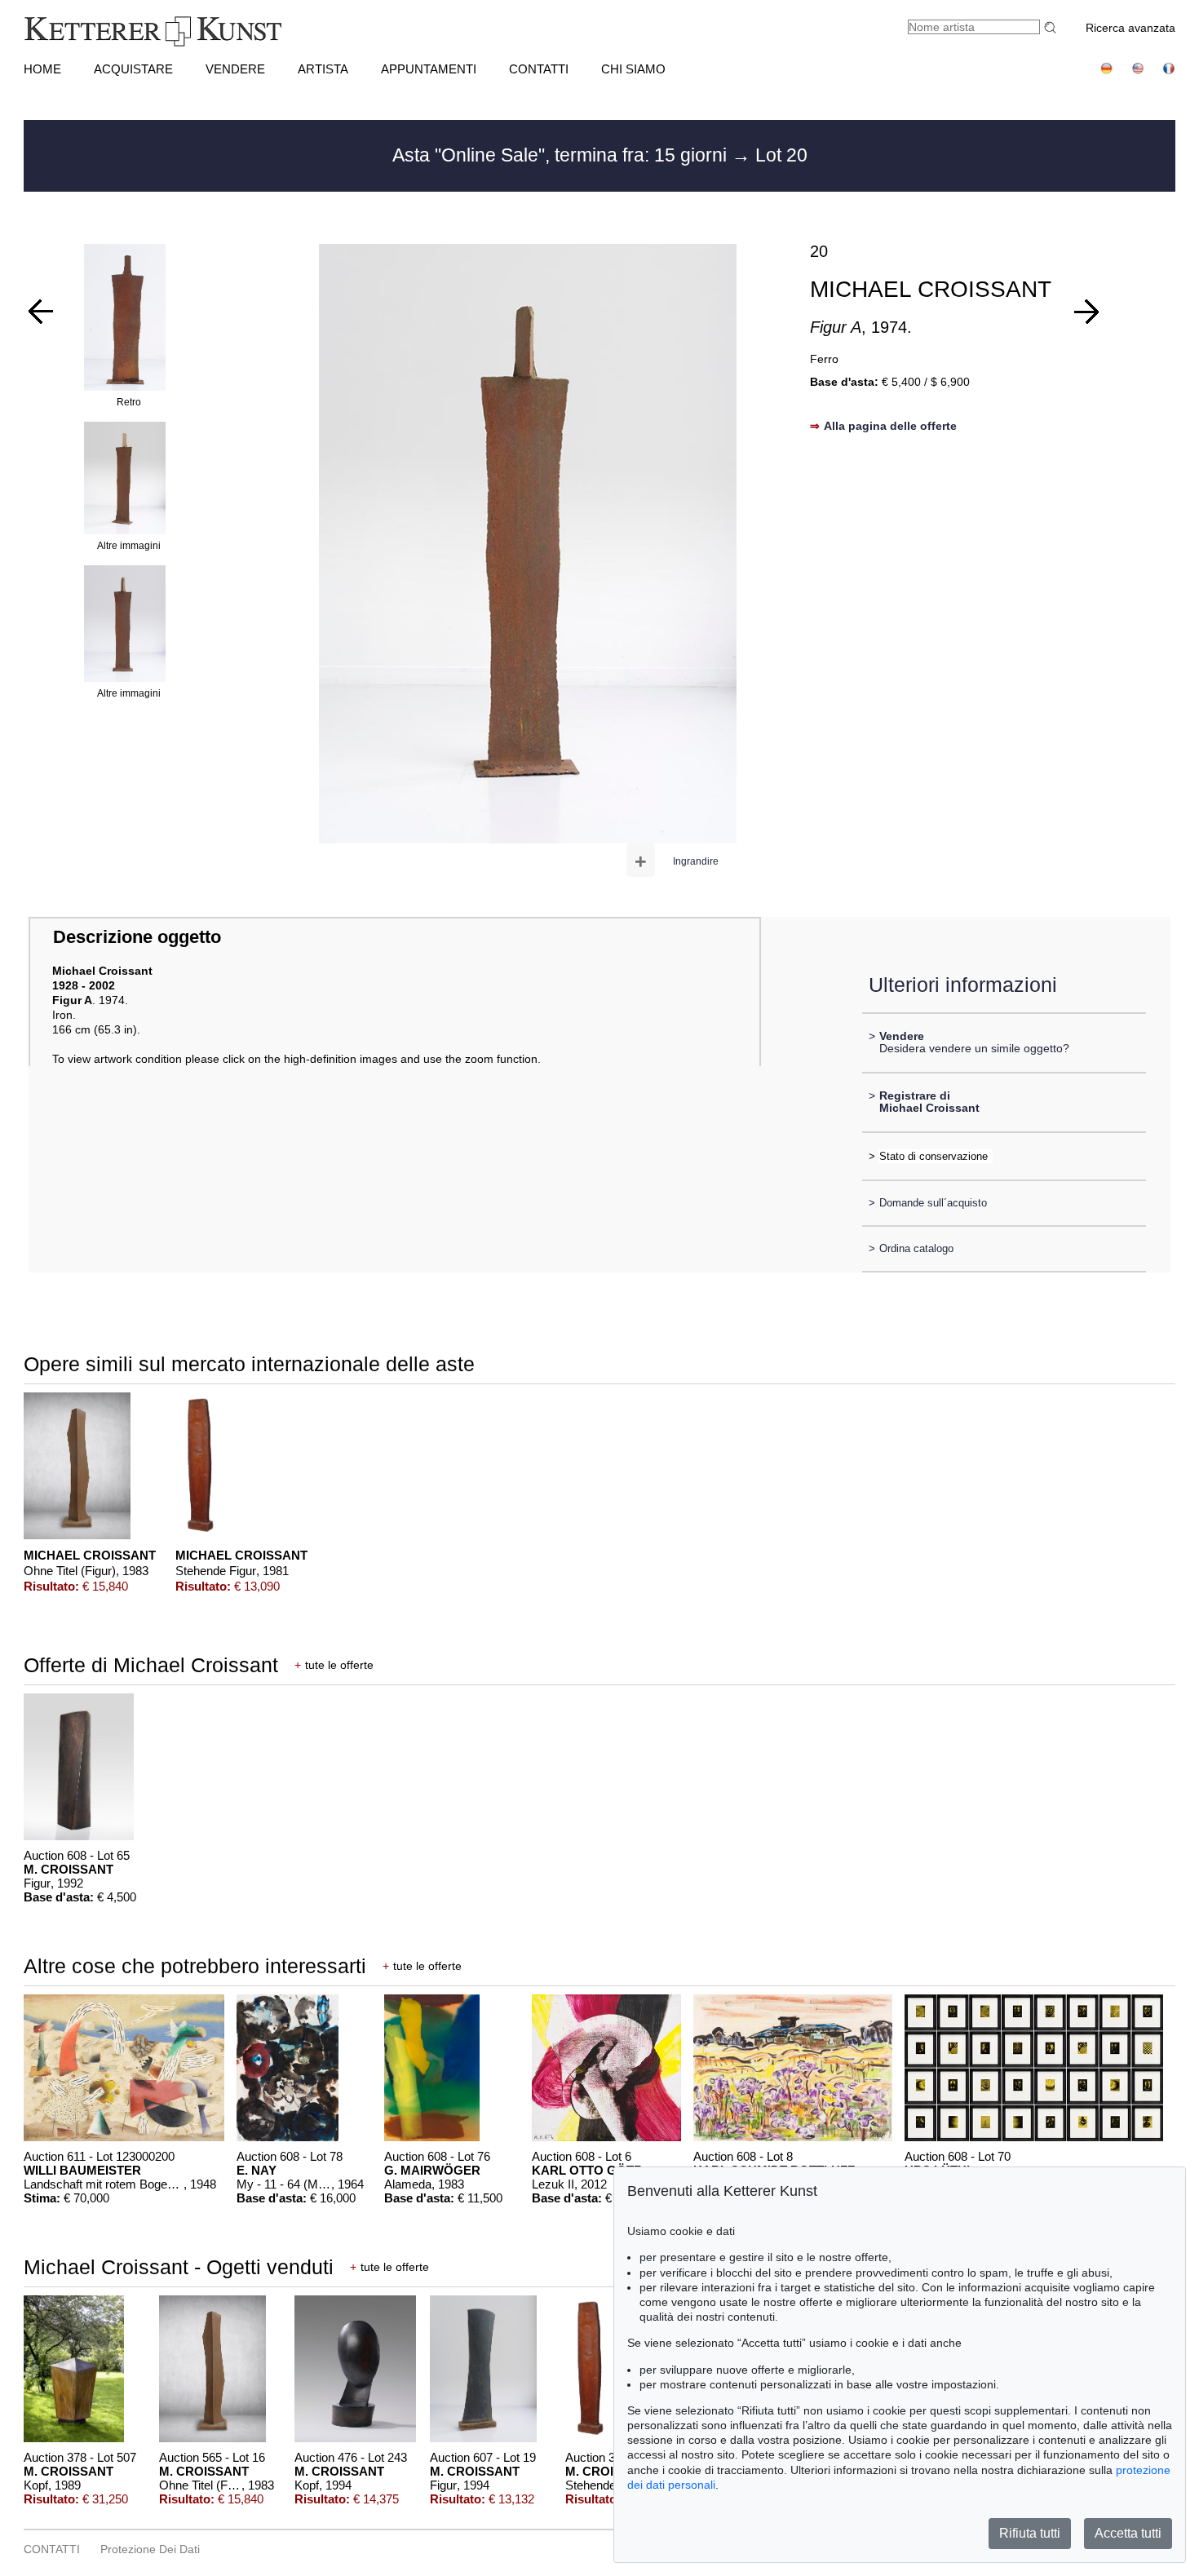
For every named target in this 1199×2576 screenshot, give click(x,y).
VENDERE (235, 69)
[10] (1086, 312)
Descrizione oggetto (137, 937)
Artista (323, 69)
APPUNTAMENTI (429, 69)
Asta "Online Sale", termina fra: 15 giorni (562, 155)
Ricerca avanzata (1130, 28)
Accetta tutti (1128, 2533)
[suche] (1052, 27)
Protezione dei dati (150, 2549)
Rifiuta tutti (1030, 2533)
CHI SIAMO (633, 69)
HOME (42, 69)
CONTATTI (539, 69)
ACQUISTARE (133, 69)
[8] (41, 312)
